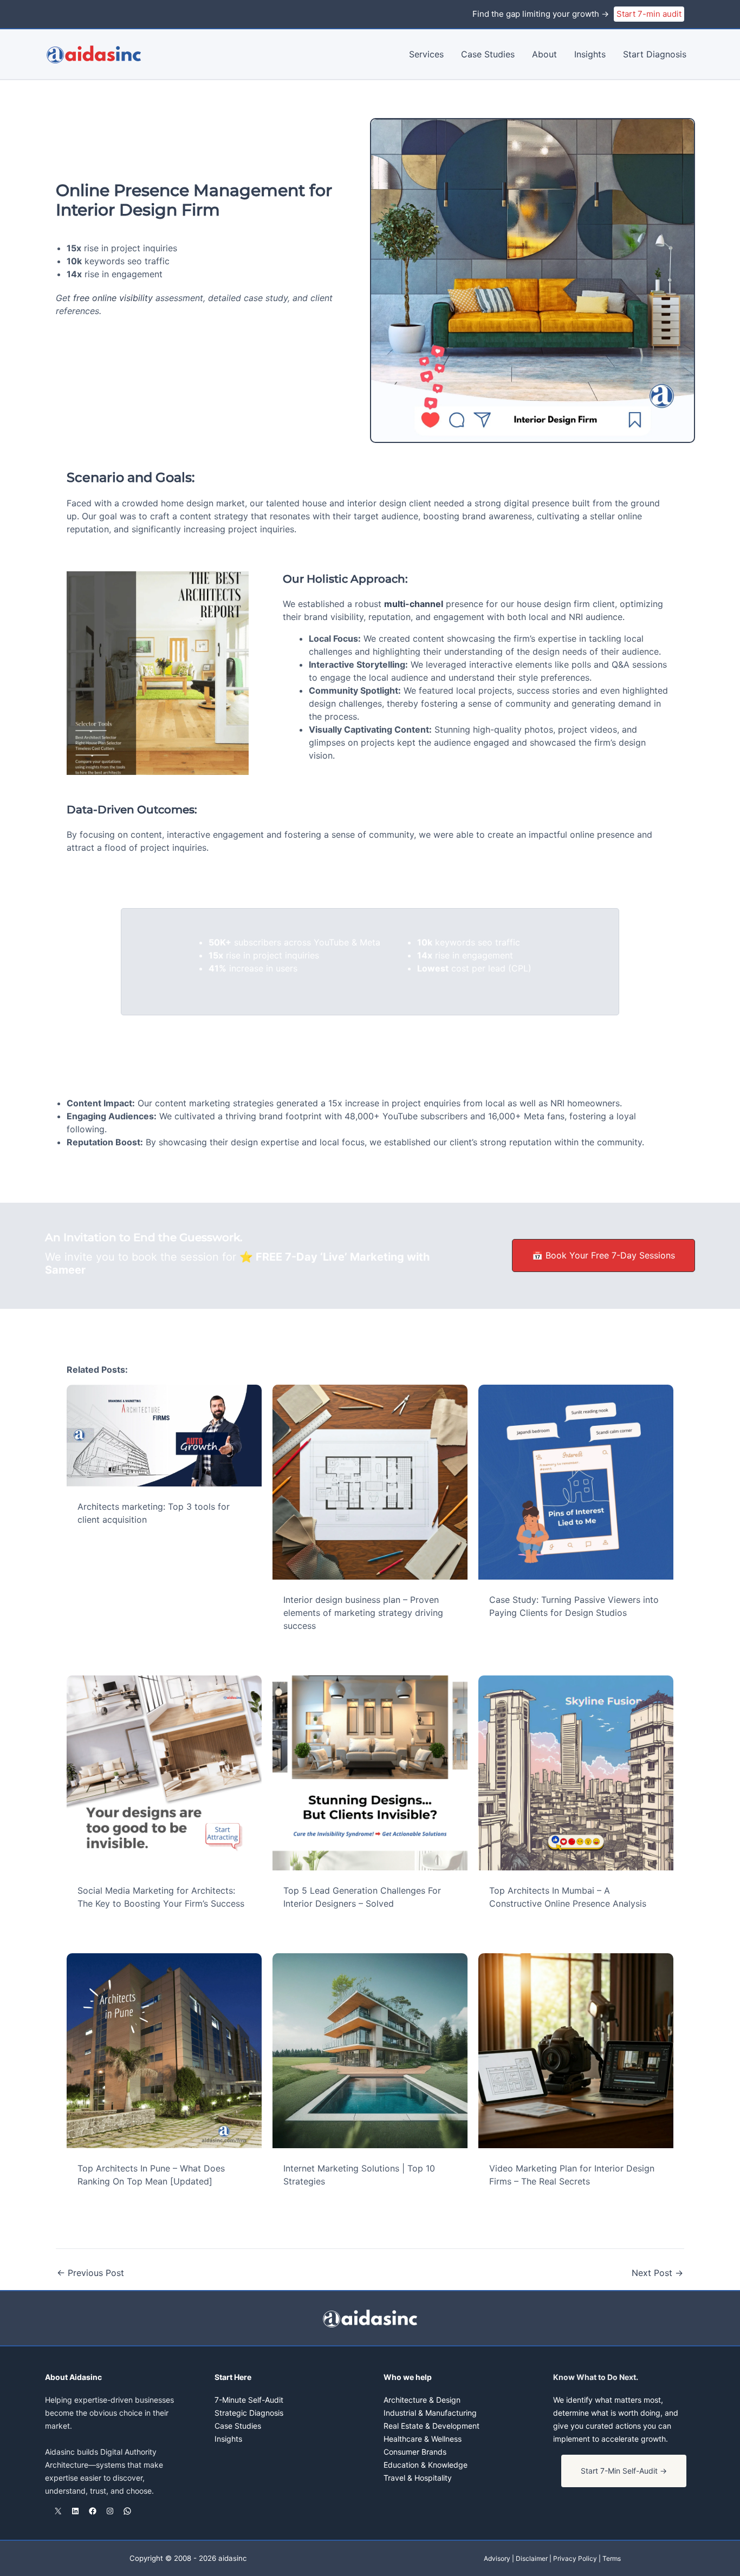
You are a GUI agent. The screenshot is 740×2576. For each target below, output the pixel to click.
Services (426, 54)
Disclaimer (532, 2558)
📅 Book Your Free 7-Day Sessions (603, 1255)
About (544, 54)
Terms (612, 2558)
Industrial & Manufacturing (430, 2413)
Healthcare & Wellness (423, 2439)
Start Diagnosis (655, 54)
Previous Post (90, 2273)
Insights (590, 54)
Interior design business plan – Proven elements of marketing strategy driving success (363, 1613)
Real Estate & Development (431, 2426)
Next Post (657, 2273)
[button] (624, 2471)
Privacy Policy (575, 2558)
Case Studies (488, 54)
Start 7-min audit (649, 14)
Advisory (497, 2558)
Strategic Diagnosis (249, 2413)
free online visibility (113, 298)
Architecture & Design (422, 2400)
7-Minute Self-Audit (249, 2400)
